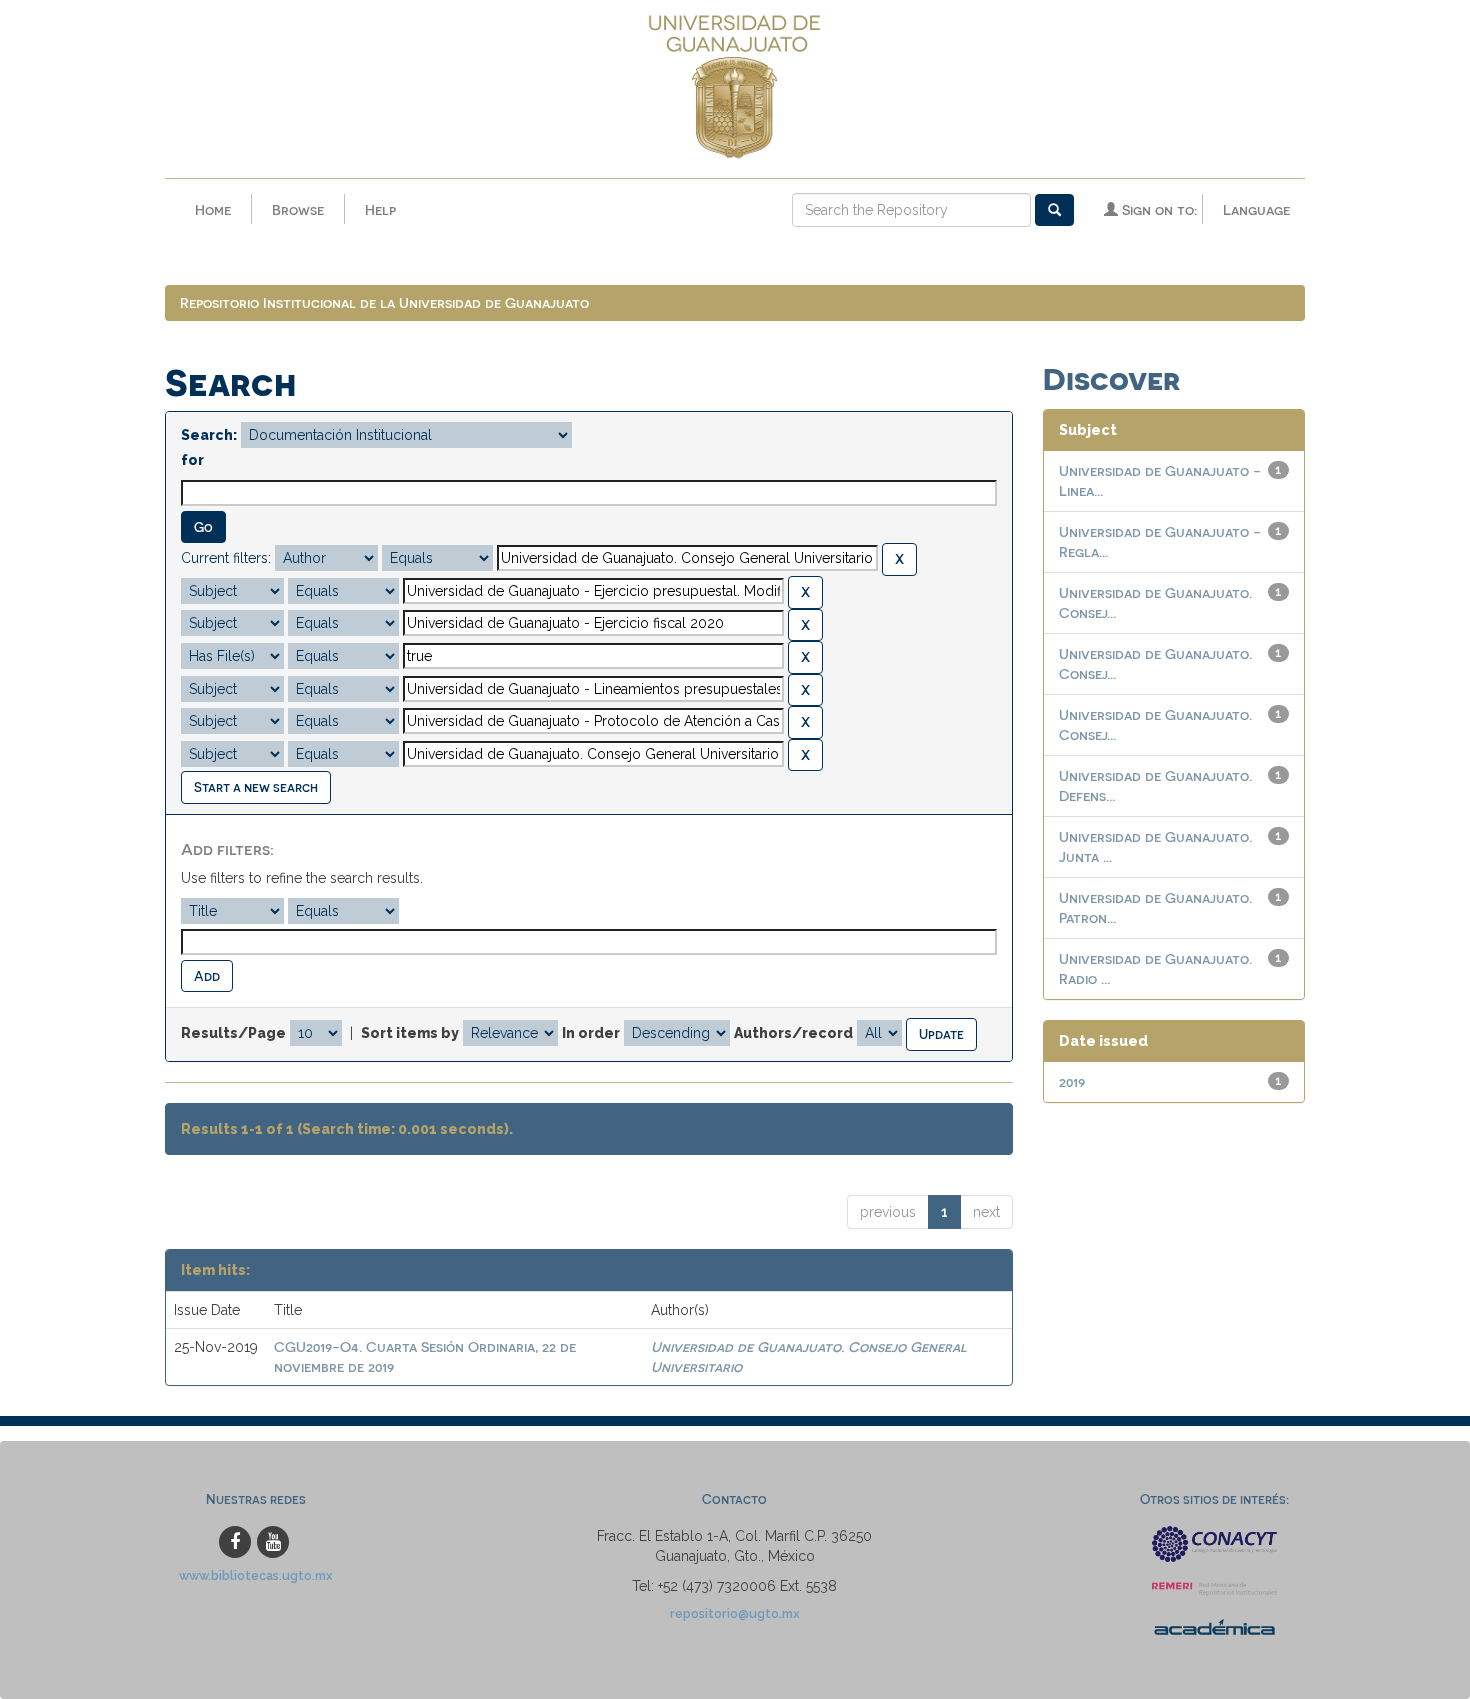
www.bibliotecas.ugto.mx (256, 1575)
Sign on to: (1157, 209)
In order (591, 1033)
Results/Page (233, 1033)
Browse (298, 209)
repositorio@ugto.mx (735, 1613)
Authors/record (793, 1033)
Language (1256, 209)
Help (380, 209)
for (192, 460)
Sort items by (410, 1033)
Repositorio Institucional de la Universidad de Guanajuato (384, 302)
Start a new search (256, 786)
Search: (209, 435)
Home (213, 209)
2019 (1072, 1081)
